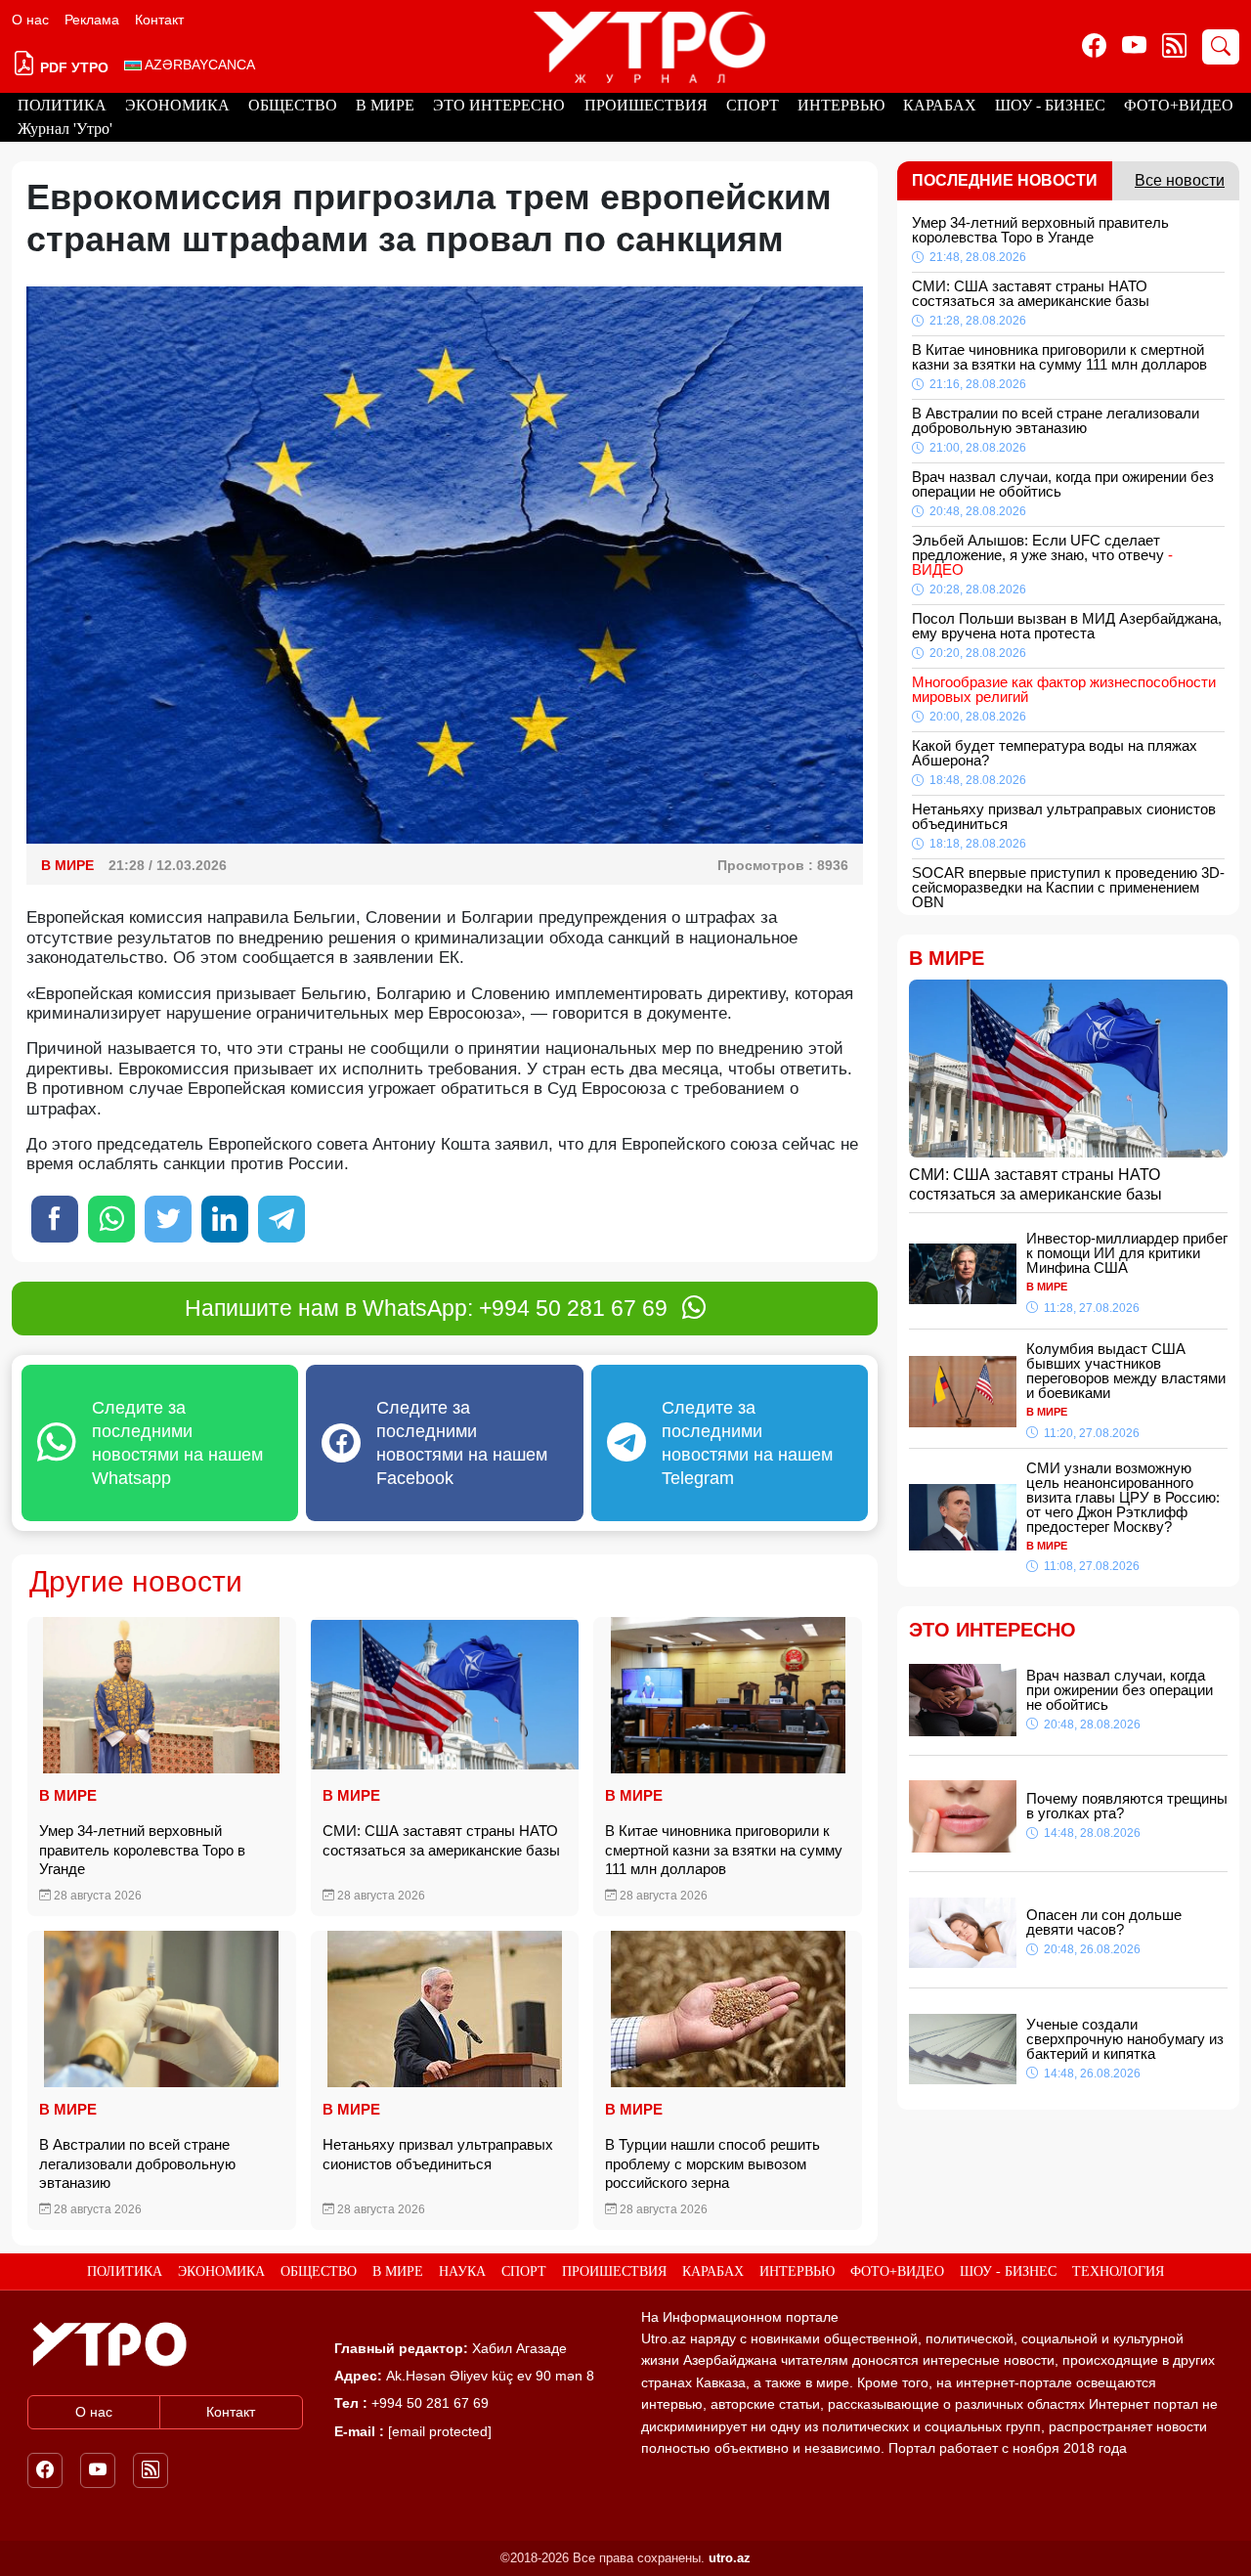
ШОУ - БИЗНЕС (1050, 105)
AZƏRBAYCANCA (198, 65)
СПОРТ (753, 105)
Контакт (159, 20)
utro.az (730, 2558)
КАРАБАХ (940, 105)
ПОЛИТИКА (62, 105)
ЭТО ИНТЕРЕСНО (499, 105)
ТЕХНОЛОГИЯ (1118, 2271)
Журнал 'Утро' (65, 129)
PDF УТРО (72, 67)
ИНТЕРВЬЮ (841, 105)
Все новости (1180, 180)
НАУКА (462, 2271)
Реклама (92, 20)
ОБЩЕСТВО (293, 105)
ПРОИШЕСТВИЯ (646, 105)
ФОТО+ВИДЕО (1179, 105)
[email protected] (440, 2431)
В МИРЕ (385, 105)
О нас (30, 20)
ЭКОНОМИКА (177, 105)
